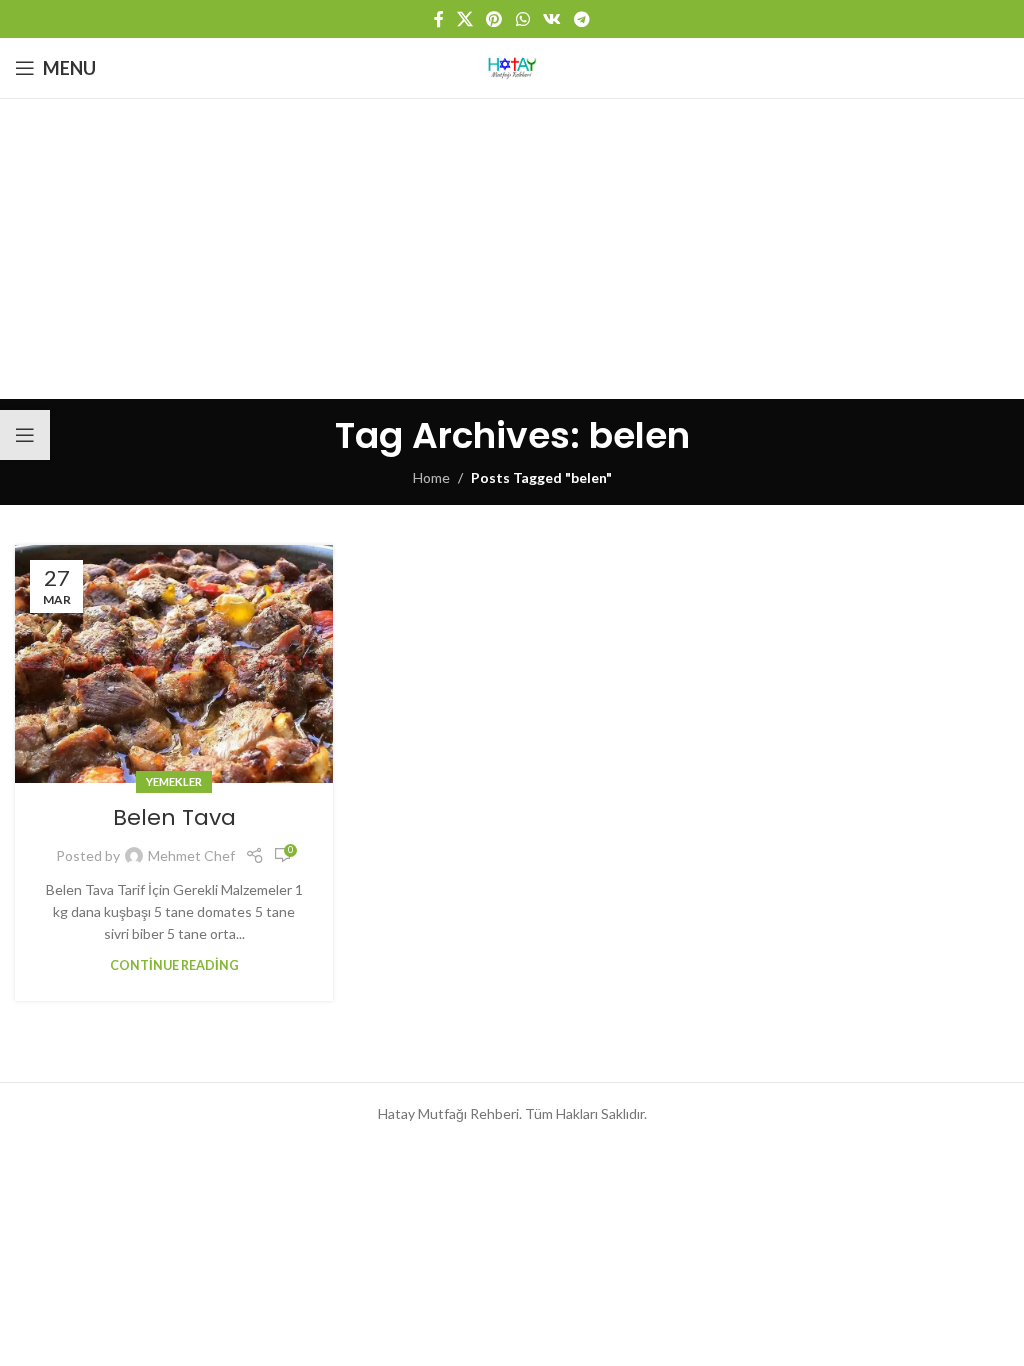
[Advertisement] (512, 249)
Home (431, 477)
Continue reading (174, 965)
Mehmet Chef (191, 855)
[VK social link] (551, 19)
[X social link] (464, 19)
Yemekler (174, 781)
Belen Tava (174, 817)
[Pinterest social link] (494, 19)
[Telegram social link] (582, 19)
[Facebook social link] (438, 19)
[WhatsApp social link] (522, 19)
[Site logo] (512, 66)
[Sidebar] (25, 435)
